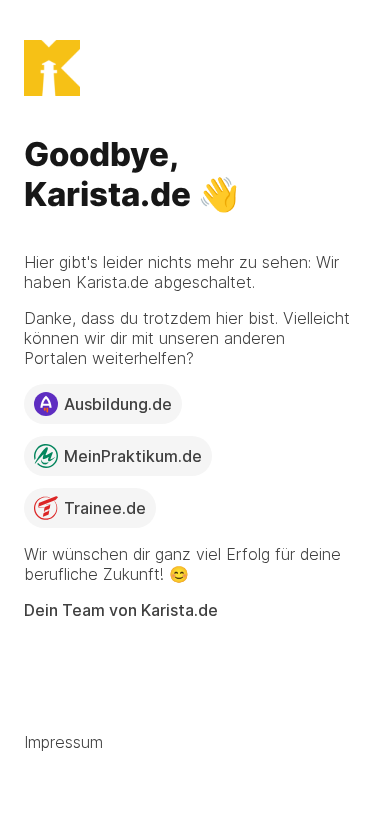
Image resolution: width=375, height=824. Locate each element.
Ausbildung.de (118, 404)
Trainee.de (105, 508)
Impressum (63, 742)
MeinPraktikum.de (133, 456)
